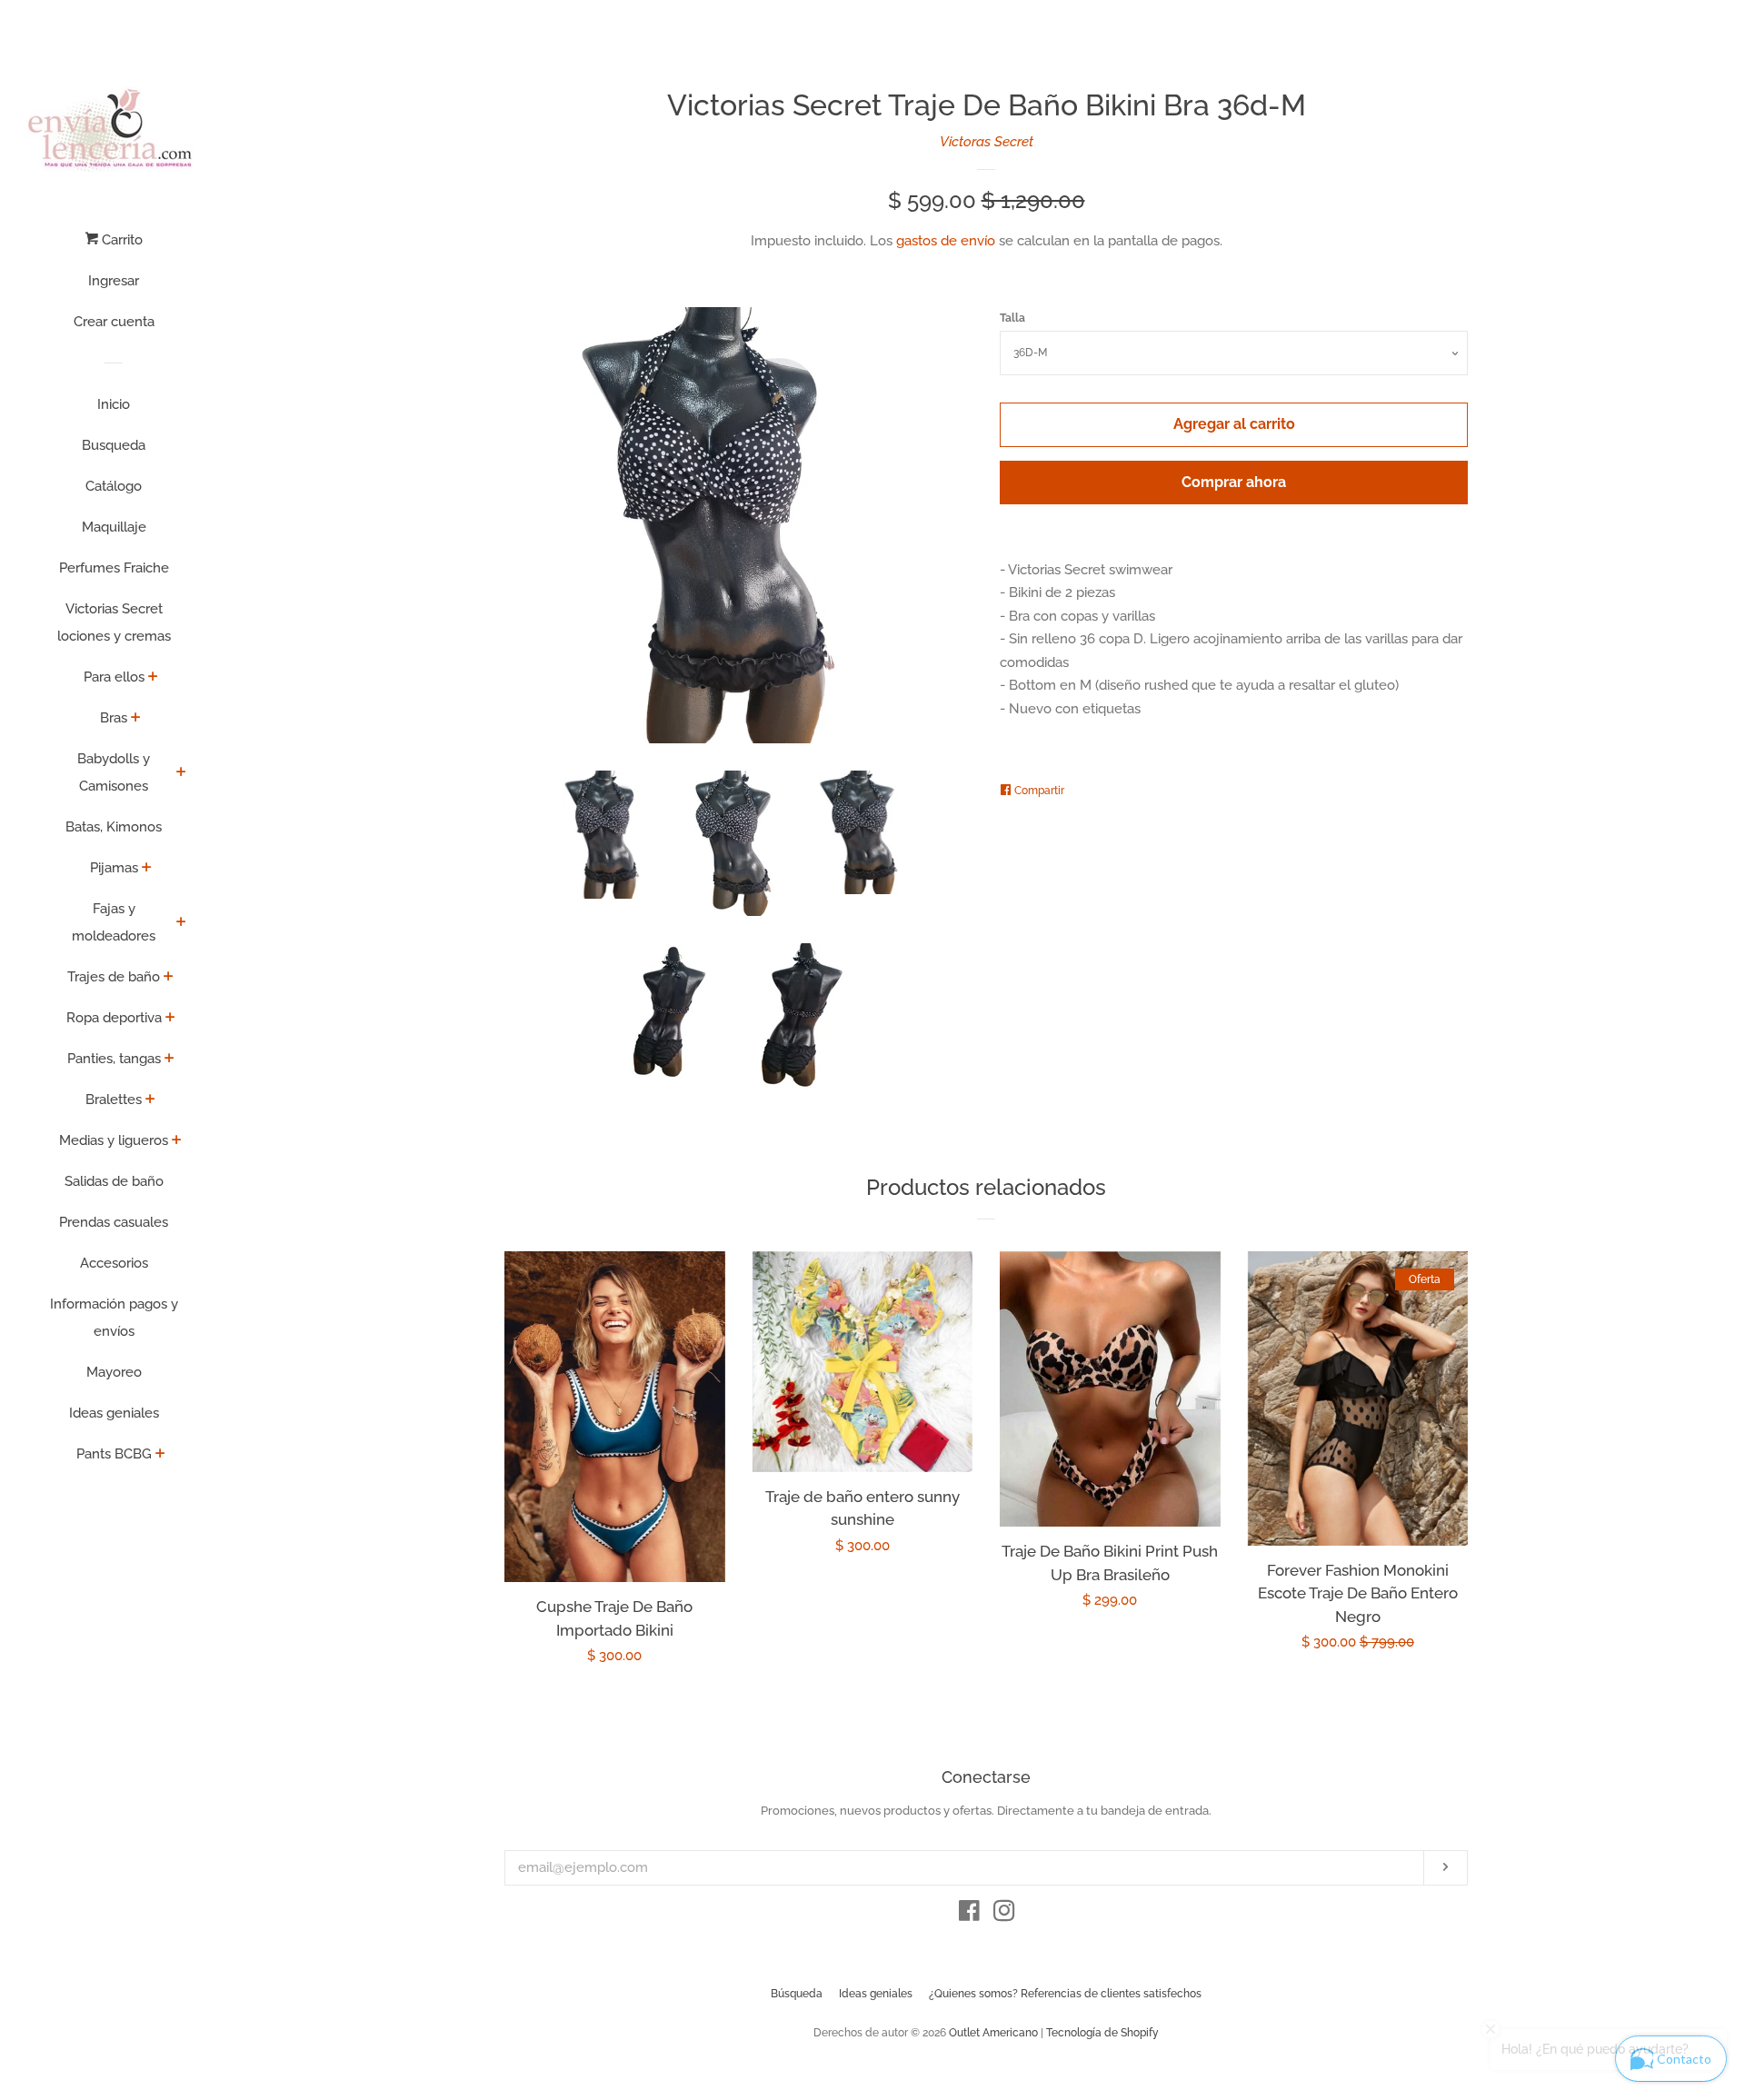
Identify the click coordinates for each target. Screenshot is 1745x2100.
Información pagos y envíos (114, 1318)
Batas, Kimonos (114, 827)
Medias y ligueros (114, 1140)
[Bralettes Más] (150, 1100)
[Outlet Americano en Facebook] (969, 1915)
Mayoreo (114, 1372)
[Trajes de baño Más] (169, 978)
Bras (114, 718)
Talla (1012, 318)
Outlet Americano (993, 2033)
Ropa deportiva (114, 1018)
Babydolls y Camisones (114, 772)
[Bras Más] (136, 719)
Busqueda (114, 445)
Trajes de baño (114, 977)
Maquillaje (114, 527)
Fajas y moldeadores (114, 922)
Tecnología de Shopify (1102, 2033)
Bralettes (114, 1100)
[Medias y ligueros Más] (177, 1141)
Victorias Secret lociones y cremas (114, 622)
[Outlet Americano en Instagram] (1004, 1915)
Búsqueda (797, 1994)
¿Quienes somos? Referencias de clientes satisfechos (1065, 1994)
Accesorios (114, 1263)
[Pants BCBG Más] (160, 1455)
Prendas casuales (114, 1222)
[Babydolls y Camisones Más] (181, 773)
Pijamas (114, 868)
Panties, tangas (114, 1059)
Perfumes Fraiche (114, 568)
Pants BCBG (114, 1454)
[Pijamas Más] (147, 869)
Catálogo (114, 486)
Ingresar (114, 281)
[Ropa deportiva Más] (170, 1019)
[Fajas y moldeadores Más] (181, 923)
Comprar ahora (1234, 482)
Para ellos (114, 677)
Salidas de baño (114, 1181)
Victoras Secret (987, 142)
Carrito (120, 240)
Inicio (114, 404)
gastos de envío (946, 241)
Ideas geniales (114, 1413)
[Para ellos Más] (153, 678)
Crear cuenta (114, 322)
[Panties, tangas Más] (170, 1060)
